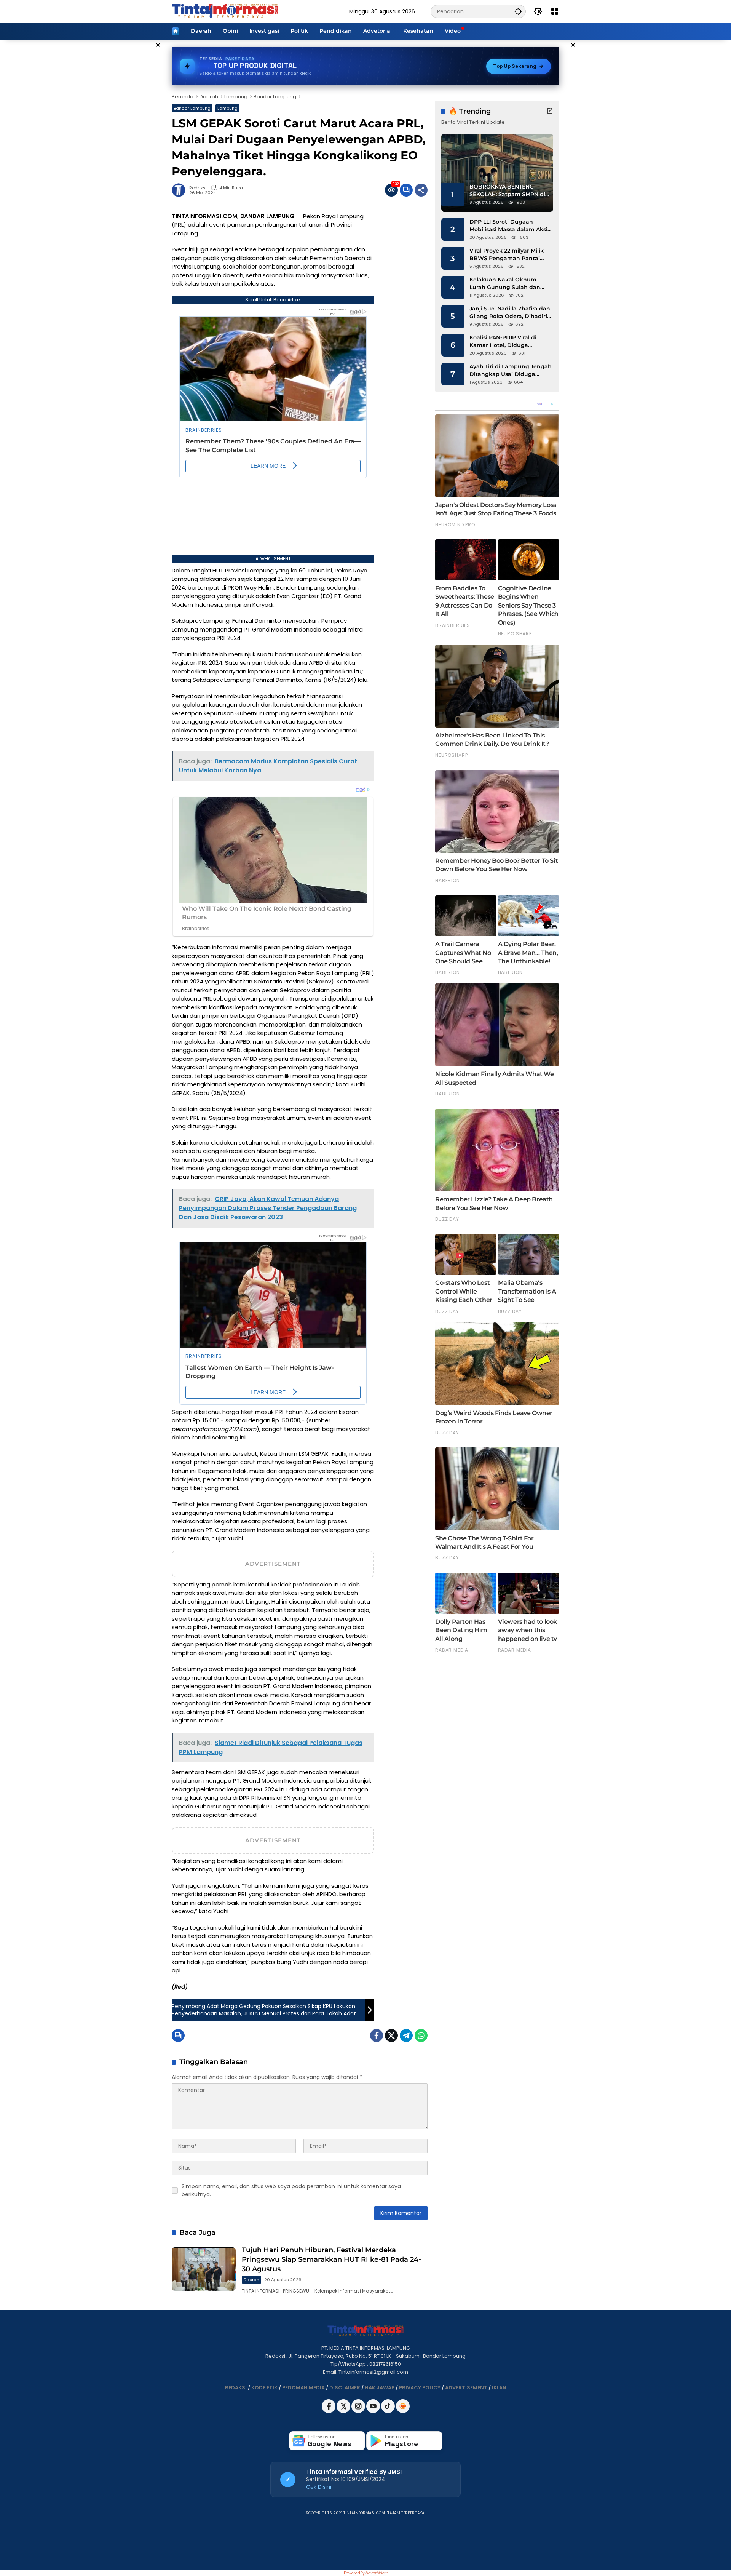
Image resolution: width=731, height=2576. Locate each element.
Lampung (227, 108)
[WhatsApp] (421, 2036)
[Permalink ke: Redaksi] (180, 190)
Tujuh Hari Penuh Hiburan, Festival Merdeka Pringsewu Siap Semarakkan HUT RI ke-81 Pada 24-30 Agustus (331, 2259)
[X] (344, 2411)
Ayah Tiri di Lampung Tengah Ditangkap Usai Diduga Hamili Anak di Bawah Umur (511, 370)
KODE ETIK (264, 2388)
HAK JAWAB (380, 2388)
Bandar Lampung (192, 108)
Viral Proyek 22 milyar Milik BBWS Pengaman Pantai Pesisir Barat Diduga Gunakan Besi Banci (507, 255)
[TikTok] (389, 2411)
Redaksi (198, 188)
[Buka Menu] (555, 11)
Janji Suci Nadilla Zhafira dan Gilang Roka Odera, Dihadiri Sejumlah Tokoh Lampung (510, 313)
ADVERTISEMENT (466, 2388)
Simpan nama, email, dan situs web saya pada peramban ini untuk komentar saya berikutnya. (291, 2190)
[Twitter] (391, 2036)
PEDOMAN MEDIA (303, 2388)
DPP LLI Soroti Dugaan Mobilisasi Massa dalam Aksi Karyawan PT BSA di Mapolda (511, 226)
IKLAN (499, 2388)
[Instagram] (359, 2411)
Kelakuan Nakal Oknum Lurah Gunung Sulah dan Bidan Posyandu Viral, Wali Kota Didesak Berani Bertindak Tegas (507, 284)
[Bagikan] (421, 190)
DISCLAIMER (345, 2388)
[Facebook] (377, 2036)
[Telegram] (406, 2036)
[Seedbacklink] (403, 2406)
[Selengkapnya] (550, 111)
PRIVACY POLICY (420, 2388)
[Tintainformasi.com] (225, 11)
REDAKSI (236, 2388)
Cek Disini (319, 2487)
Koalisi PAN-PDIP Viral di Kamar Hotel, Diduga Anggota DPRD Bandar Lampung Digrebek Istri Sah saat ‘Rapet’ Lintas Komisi (509, 341)
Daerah (251, 2280)
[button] (518, 11)
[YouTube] (374, 2411)
